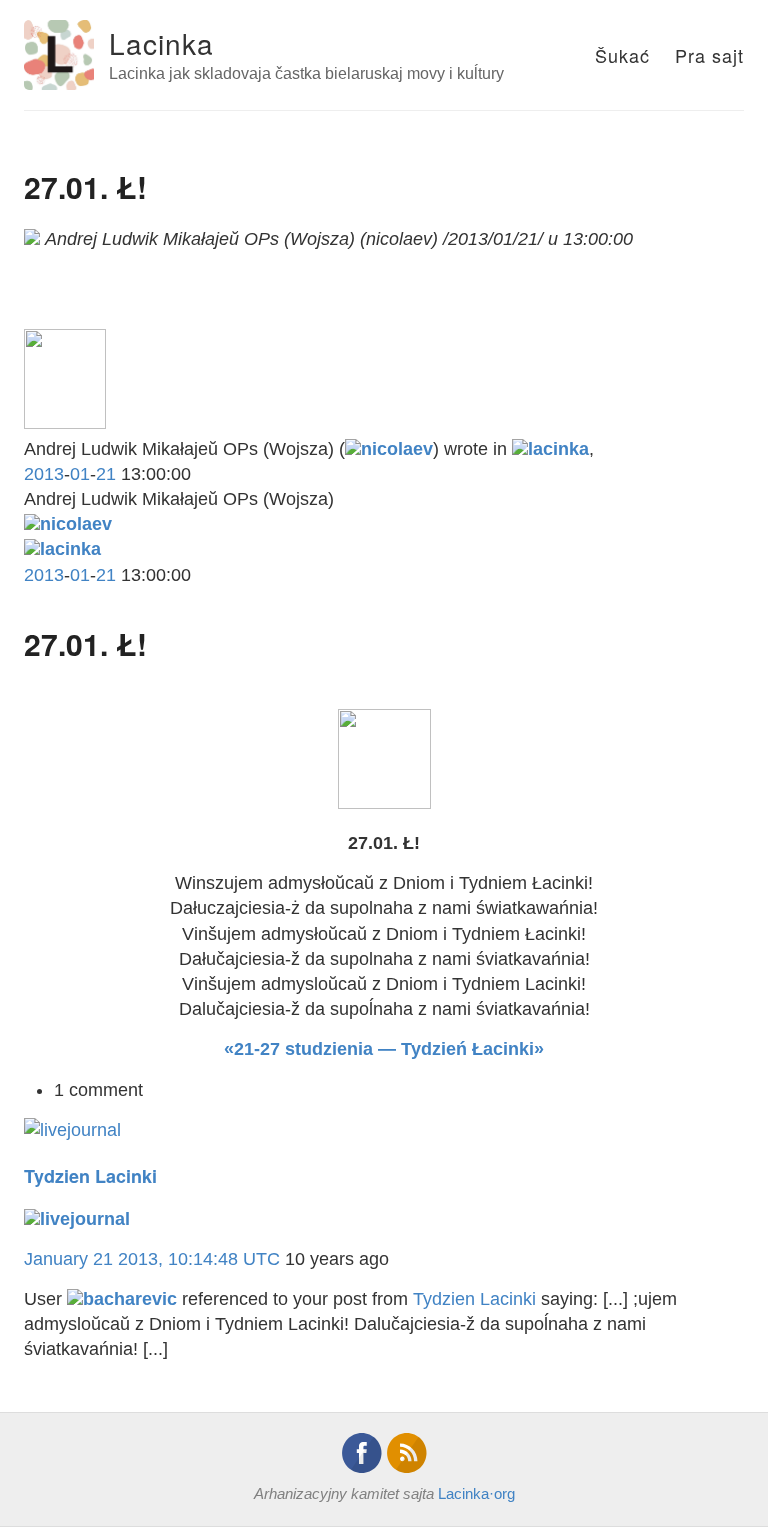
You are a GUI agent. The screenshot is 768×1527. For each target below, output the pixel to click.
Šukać (622, 55)
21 (106, 474)
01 (80, 474)
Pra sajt (709, 55)
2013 (44, 474)
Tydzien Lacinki (90, 1176)
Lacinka (161, 43)
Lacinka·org (476, 1493)
